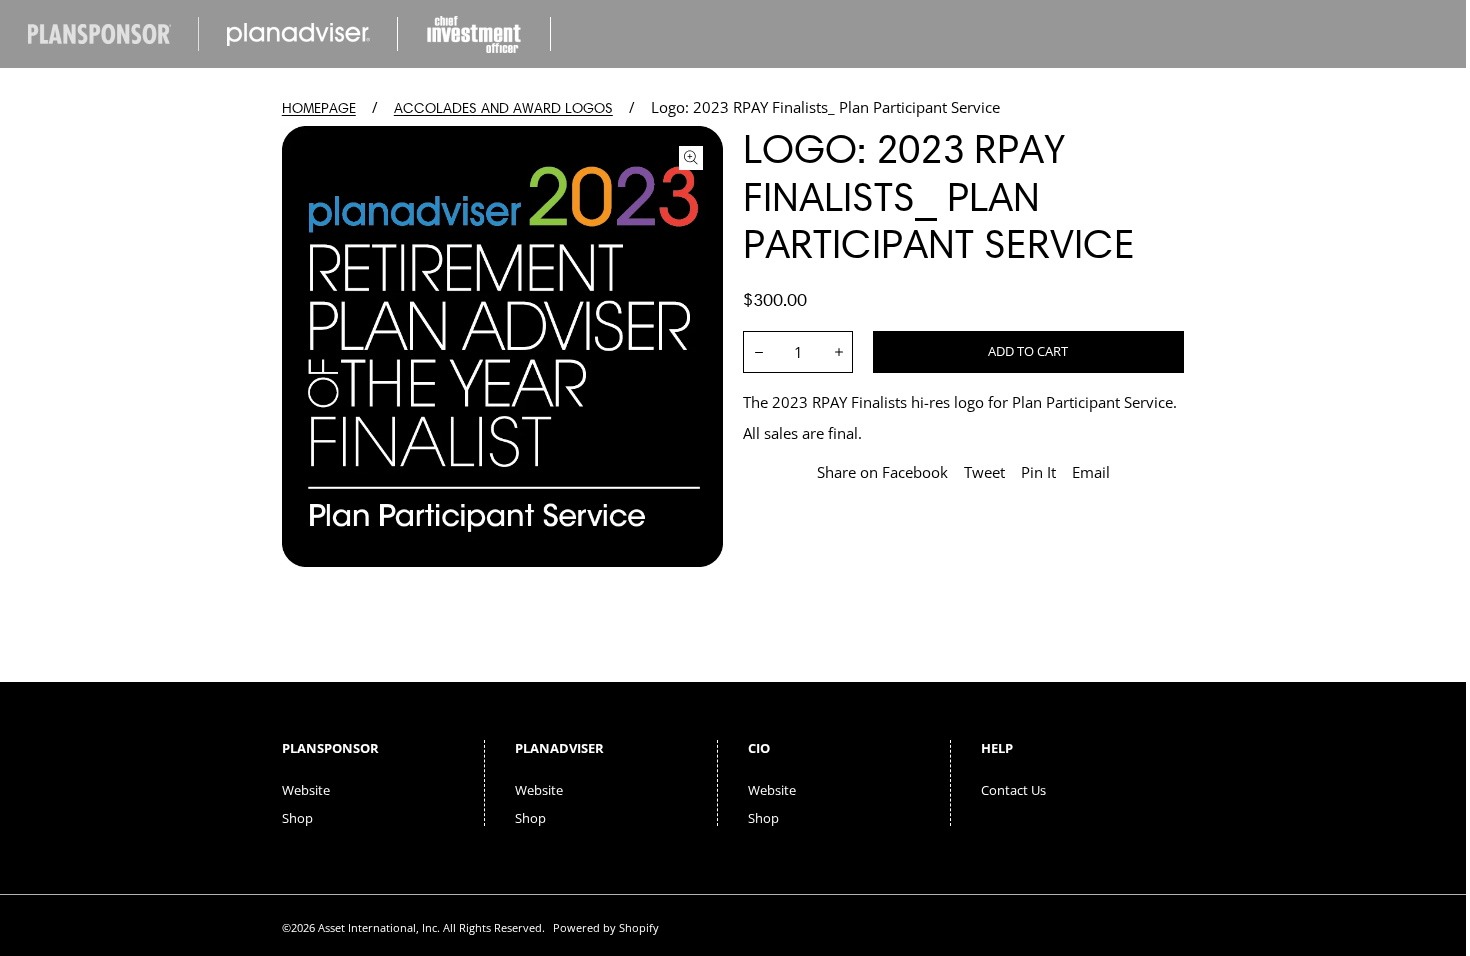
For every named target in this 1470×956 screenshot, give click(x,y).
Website (306, 790)
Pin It (1038, 472)
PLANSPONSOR (330, 748)
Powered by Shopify (606, 927)
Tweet (984, 472)
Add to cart (1028, 351)
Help (997, 748)
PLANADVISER (559, 748)
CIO (759, 748)
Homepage (319, 108)
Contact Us (1013, 790)
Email (1091, 472)
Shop (297, 818)
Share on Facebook (882, 472)
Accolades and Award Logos (503, 108)
